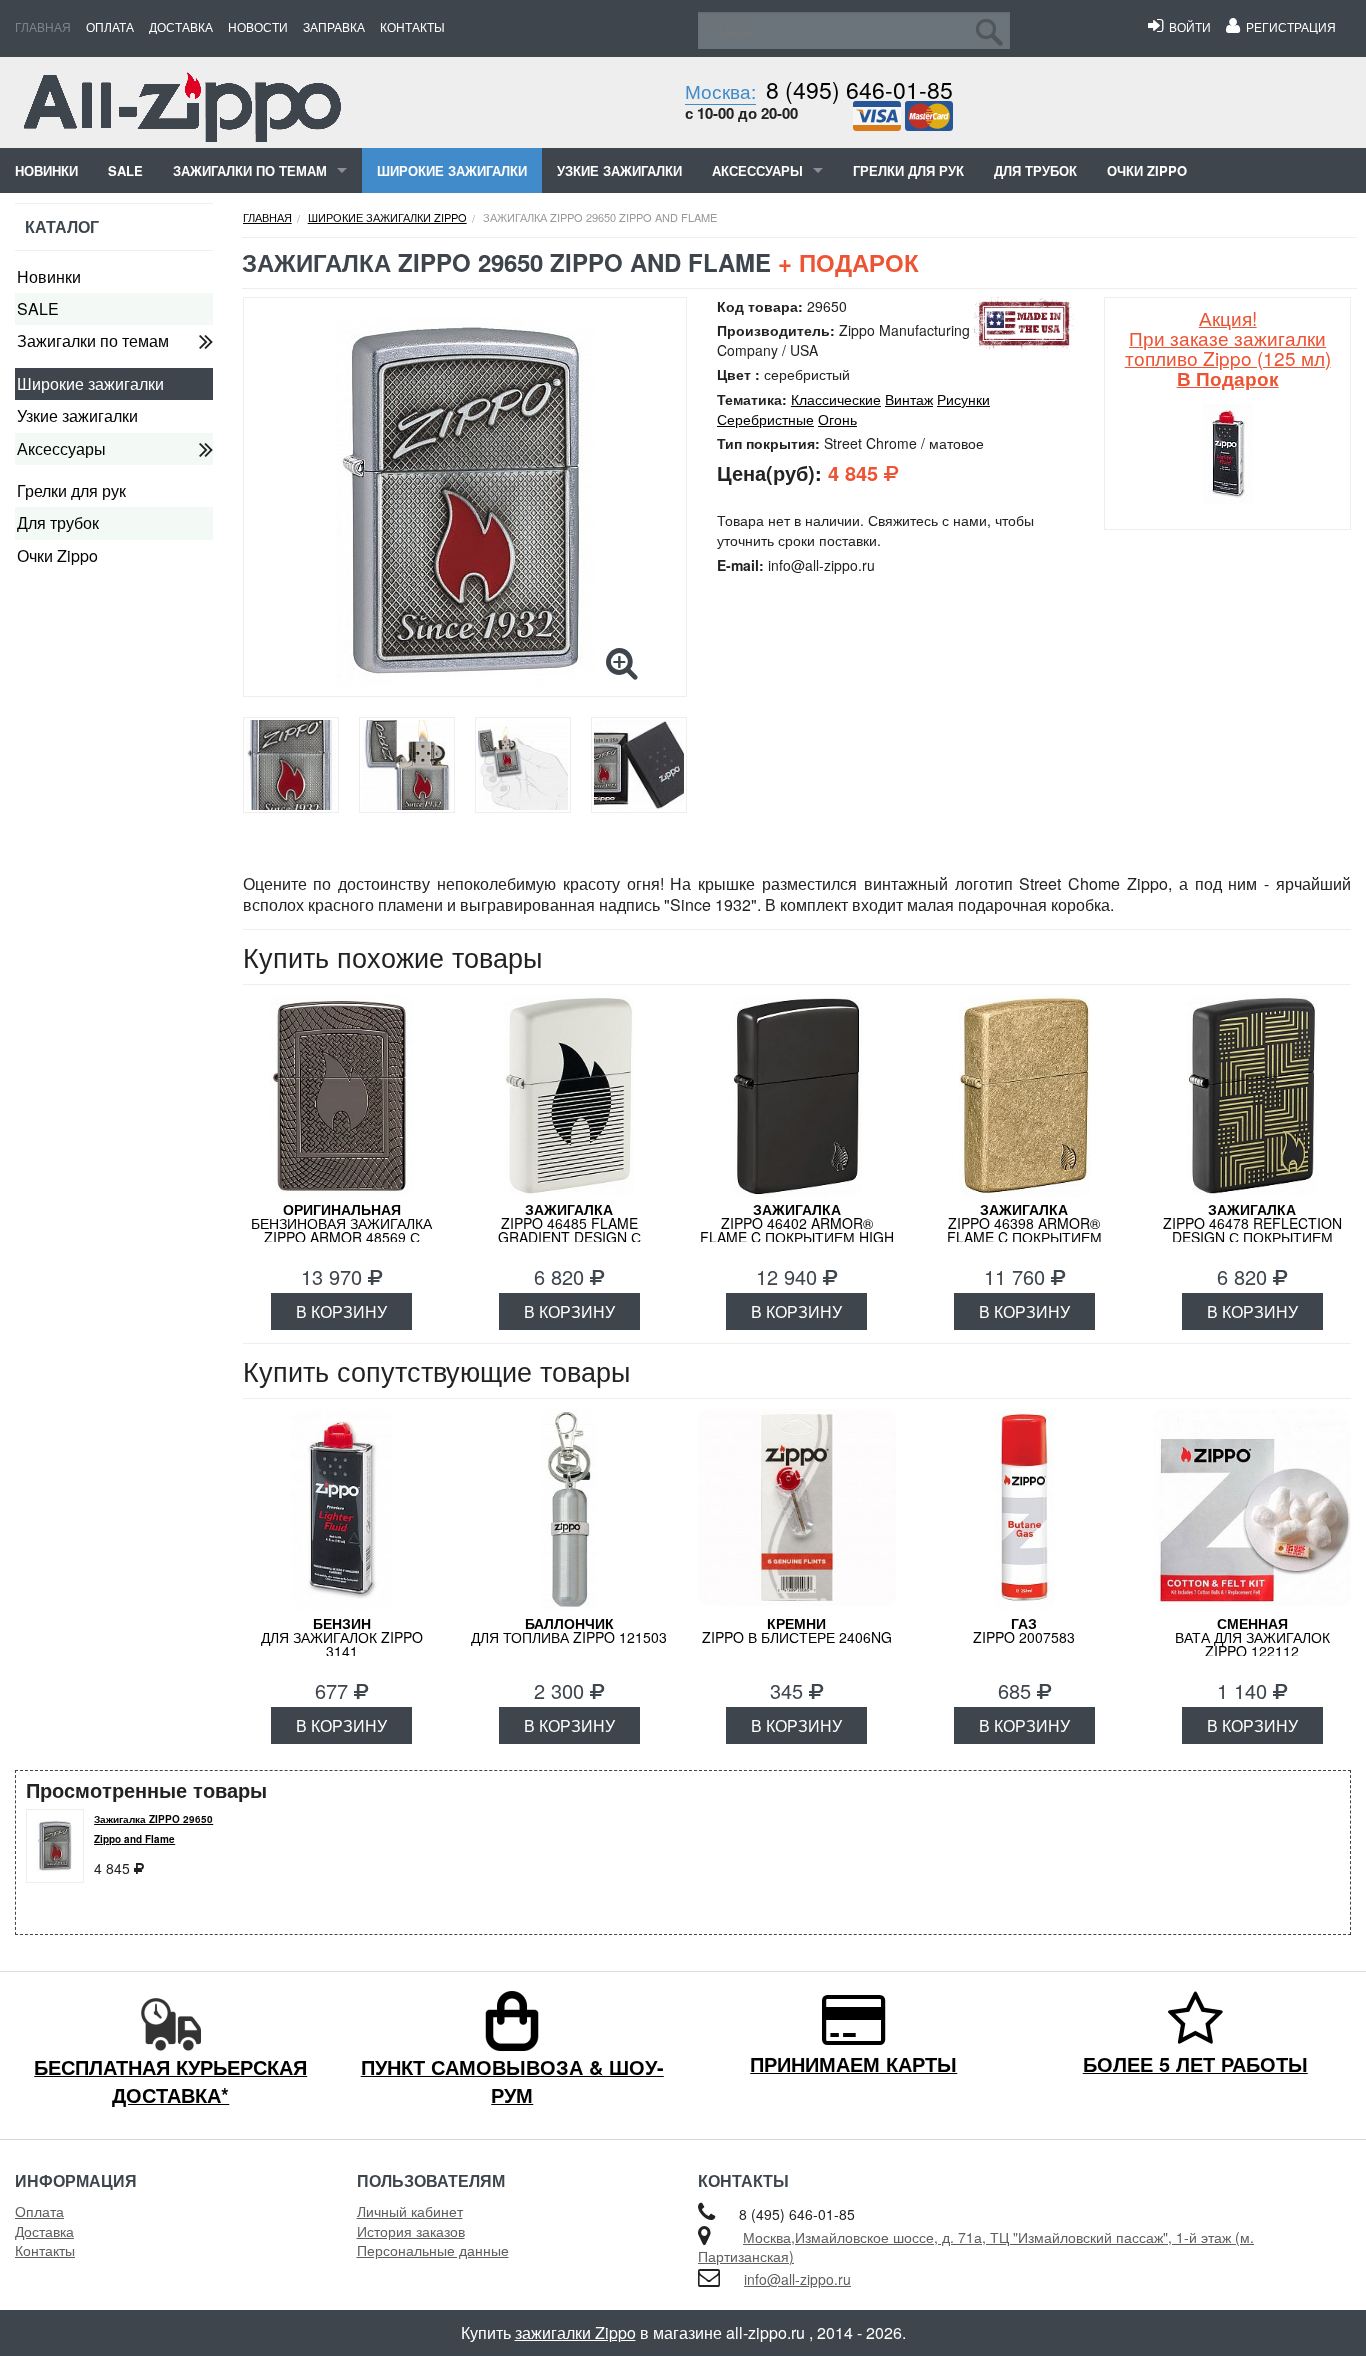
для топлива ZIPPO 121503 (569, 1630)
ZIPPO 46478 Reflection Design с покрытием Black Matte (1252, 1230)
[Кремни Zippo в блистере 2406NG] (797, 1510)
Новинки (46, 170)
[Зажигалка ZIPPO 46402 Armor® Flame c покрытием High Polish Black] (797, 1096)
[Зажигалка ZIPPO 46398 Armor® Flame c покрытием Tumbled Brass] (1025, 1096)
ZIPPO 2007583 (1024, 1630)
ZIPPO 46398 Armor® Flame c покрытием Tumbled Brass (1024, 1230)
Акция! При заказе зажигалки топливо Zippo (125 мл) (1228, 347)
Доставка (181, 26)
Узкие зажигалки (619, 170)
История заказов (411, 2231)
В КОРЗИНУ (341, 1311)
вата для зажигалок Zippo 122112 (1252, 1637)
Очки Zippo (1147, 170)
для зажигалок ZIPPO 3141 (342, 1637)
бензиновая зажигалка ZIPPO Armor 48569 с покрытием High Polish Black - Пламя (342, 1237)
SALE (125, 170)
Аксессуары (757, 170)
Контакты (412, 26)
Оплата (110, 26)
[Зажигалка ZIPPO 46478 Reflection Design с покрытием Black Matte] (1252, 1096)
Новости (258, 26)
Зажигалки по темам (250, 170)
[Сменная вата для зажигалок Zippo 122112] (1252, 1510)
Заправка (334, 26)
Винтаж (909, 399)
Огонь (837, 419)
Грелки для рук (908, 170)
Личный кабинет (410, 2211)
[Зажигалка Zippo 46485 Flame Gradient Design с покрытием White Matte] (569, 1096)
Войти (1187, 26)
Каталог (62, 226)
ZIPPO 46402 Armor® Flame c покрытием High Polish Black (797, 1230)
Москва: (720, 90)
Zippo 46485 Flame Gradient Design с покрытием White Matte (569, 1230)
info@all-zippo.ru (797, 2279)
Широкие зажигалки (452, 170)
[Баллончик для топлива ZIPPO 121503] (569, 1510)
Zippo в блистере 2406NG (797, 1630)
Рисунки (963, 399)
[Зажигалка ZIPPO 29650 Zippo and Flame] (465, 502)
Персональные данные (433, 2250)
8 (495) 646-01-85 (859, 89)
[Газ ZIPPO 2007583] (1025, 1510)
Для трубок (1035, 170)
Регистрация (1288, 26)
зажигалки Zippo (575, 2332)
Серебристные (765, 419)
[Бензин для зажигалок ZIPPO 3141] (342, 1510)
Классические (836, 399)
